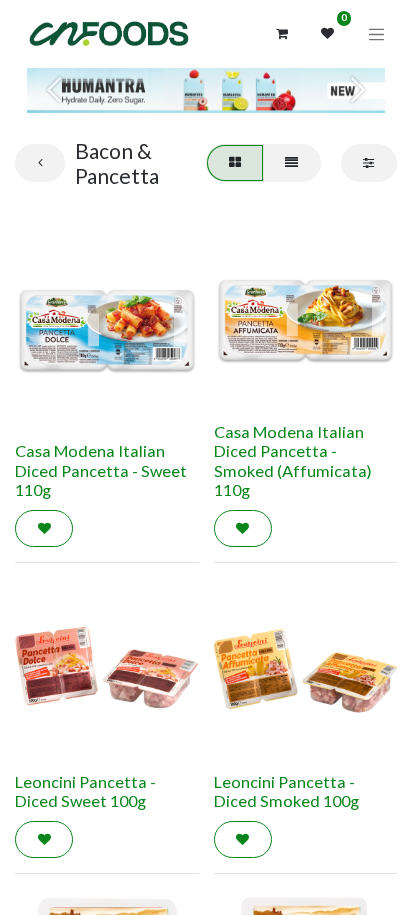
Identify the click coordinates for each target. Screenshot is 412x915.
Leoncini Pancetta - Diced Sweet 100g (85, 791)
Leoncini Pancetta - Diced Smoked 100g (286, 791)
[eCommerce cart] (282, 34)
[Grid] (234, 163)
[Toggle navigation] (377, 34)
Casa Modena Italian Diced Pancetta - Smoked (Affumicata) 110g (293, 461)
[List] (292, 163)
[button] (44, 529)
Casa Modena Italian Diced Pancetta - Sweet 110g (101, 470)
